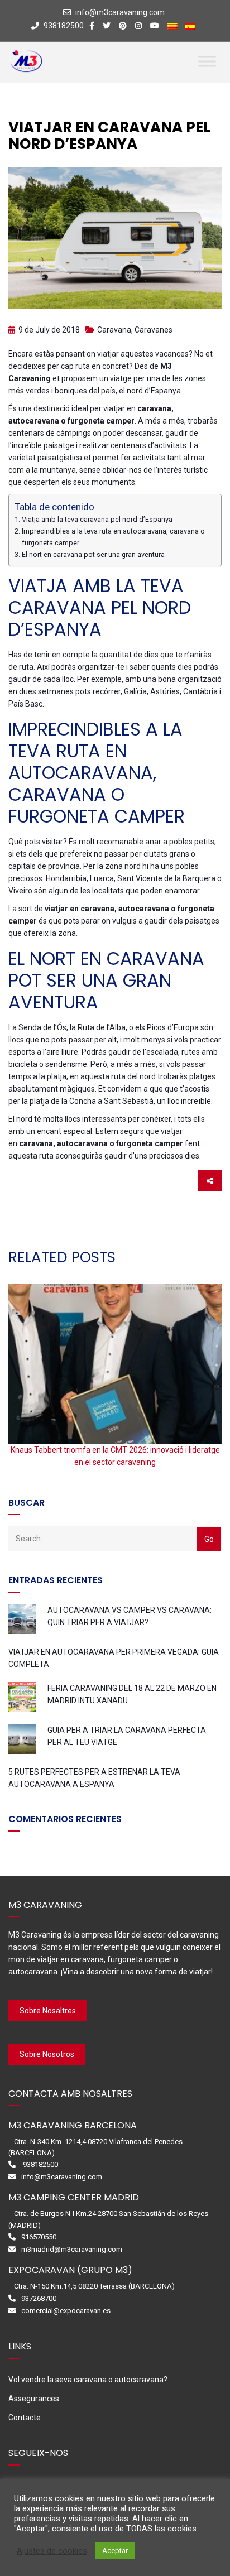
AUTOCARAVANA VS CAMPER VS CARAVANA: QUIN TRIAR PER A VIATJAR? (130, 1616)
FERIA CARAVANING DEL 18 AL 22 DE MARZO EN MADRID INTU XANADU (132, 1694)
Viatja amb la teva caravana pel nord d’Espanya (97, 519)
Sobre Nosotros (47, 2054)
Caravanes (154, 330)
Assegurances (34, 2399)
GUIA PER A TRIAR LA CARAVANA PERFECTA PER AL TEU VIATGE (127, 1736)
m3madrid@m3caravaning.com (72, 2249)
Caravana (114, 330)
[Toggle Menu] (207, 61)
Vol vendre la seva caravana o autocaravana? (88, 2380)
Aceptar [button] (115, 2551)
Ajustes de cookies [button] (52, 2551)
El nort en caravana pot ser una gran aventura (93, 554)
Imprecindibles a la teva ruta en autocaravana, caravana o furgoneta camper (113, 537)
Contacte (25, 2418)
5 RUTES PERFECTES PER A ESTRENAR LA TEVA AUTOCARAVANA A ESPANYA (94, 1778)
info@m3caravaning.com (120, 12)
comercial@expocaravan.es (66, 2311)
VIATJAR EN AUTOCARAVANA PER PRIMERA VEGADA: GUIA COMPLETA (114, 1658)
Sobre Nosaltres (48, 2011)
